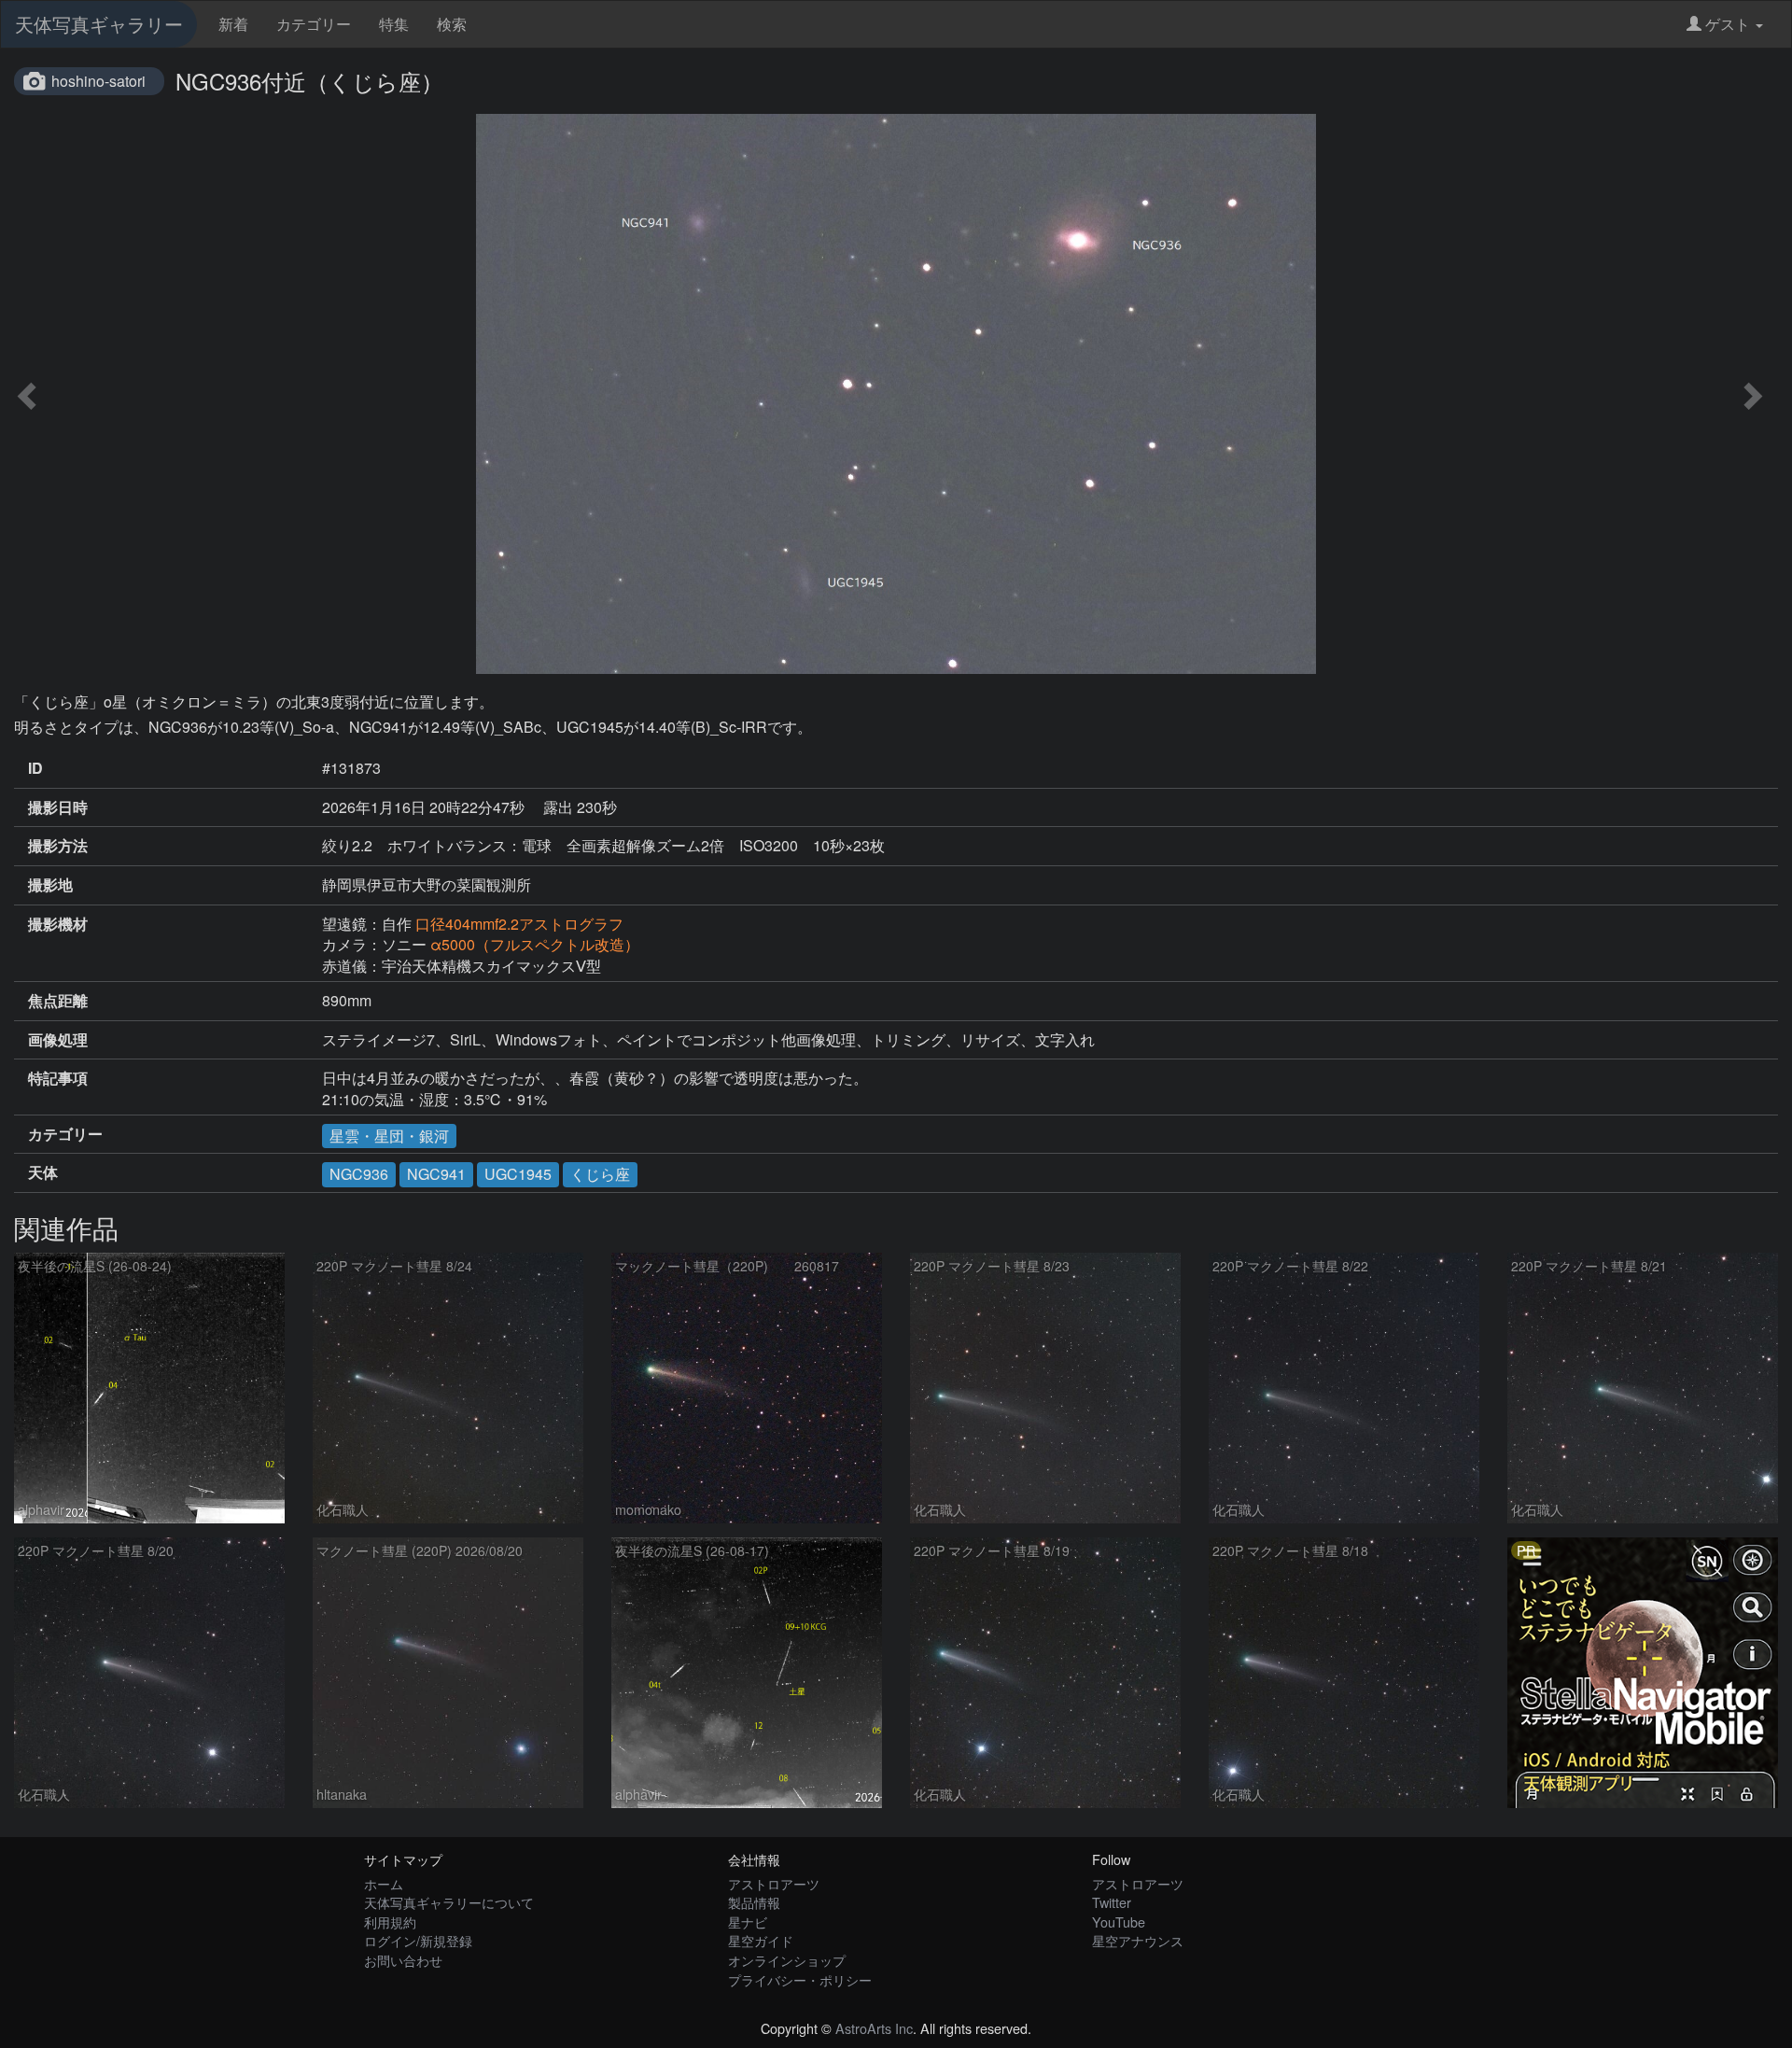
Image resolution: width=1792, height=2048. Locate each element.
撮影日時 (58, 807)
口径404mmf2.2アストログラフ (519, 924)
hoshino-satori (98, 81)
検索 (452, 24)
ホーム (384, 1883)
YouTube (1119, 1922)
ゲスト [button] (1728, 24)
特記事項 (58, 1078)
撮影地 (50, 885)
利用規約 (390, 1922)
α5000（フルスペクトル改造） (535, 944)
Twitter (1112, 1902)
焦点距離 (58, 1001)
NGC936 (359, 1174)
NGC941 (436, 1174)
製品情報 (754, 1902)
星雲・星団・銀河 (389, 1136)
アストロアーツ (774, 1883)
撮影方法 (58, 846)
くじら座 (600, 1174)
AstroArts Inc (874, 2028)
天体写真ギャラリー (99, 24)
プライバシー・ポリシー (800, 1979)
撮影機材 (58, 924)
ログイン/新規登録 (418, 1940)
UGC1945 (518, 1174)
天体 (43, 1172)
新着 (233, 24)
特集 (394, 24)
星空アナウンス (1138, 1940)
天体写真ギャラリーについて (449, 1902)
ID (35, 768)
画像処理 (58, 1040)
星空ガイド (761, 1940)
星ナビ (748, 1922)
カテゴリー (314, 24)
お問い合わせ (403, 1960)
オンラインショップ (787, 1960)
